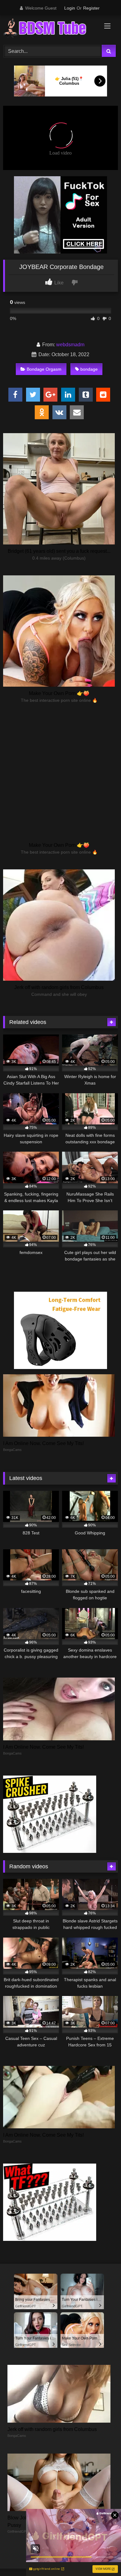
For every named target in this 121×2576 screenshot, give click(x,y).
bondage (89, 369)
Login (70, 8)
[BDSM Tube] (50, 29)
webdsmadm (70, 345)
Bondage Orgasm (44, 369)
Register (91, 8)
